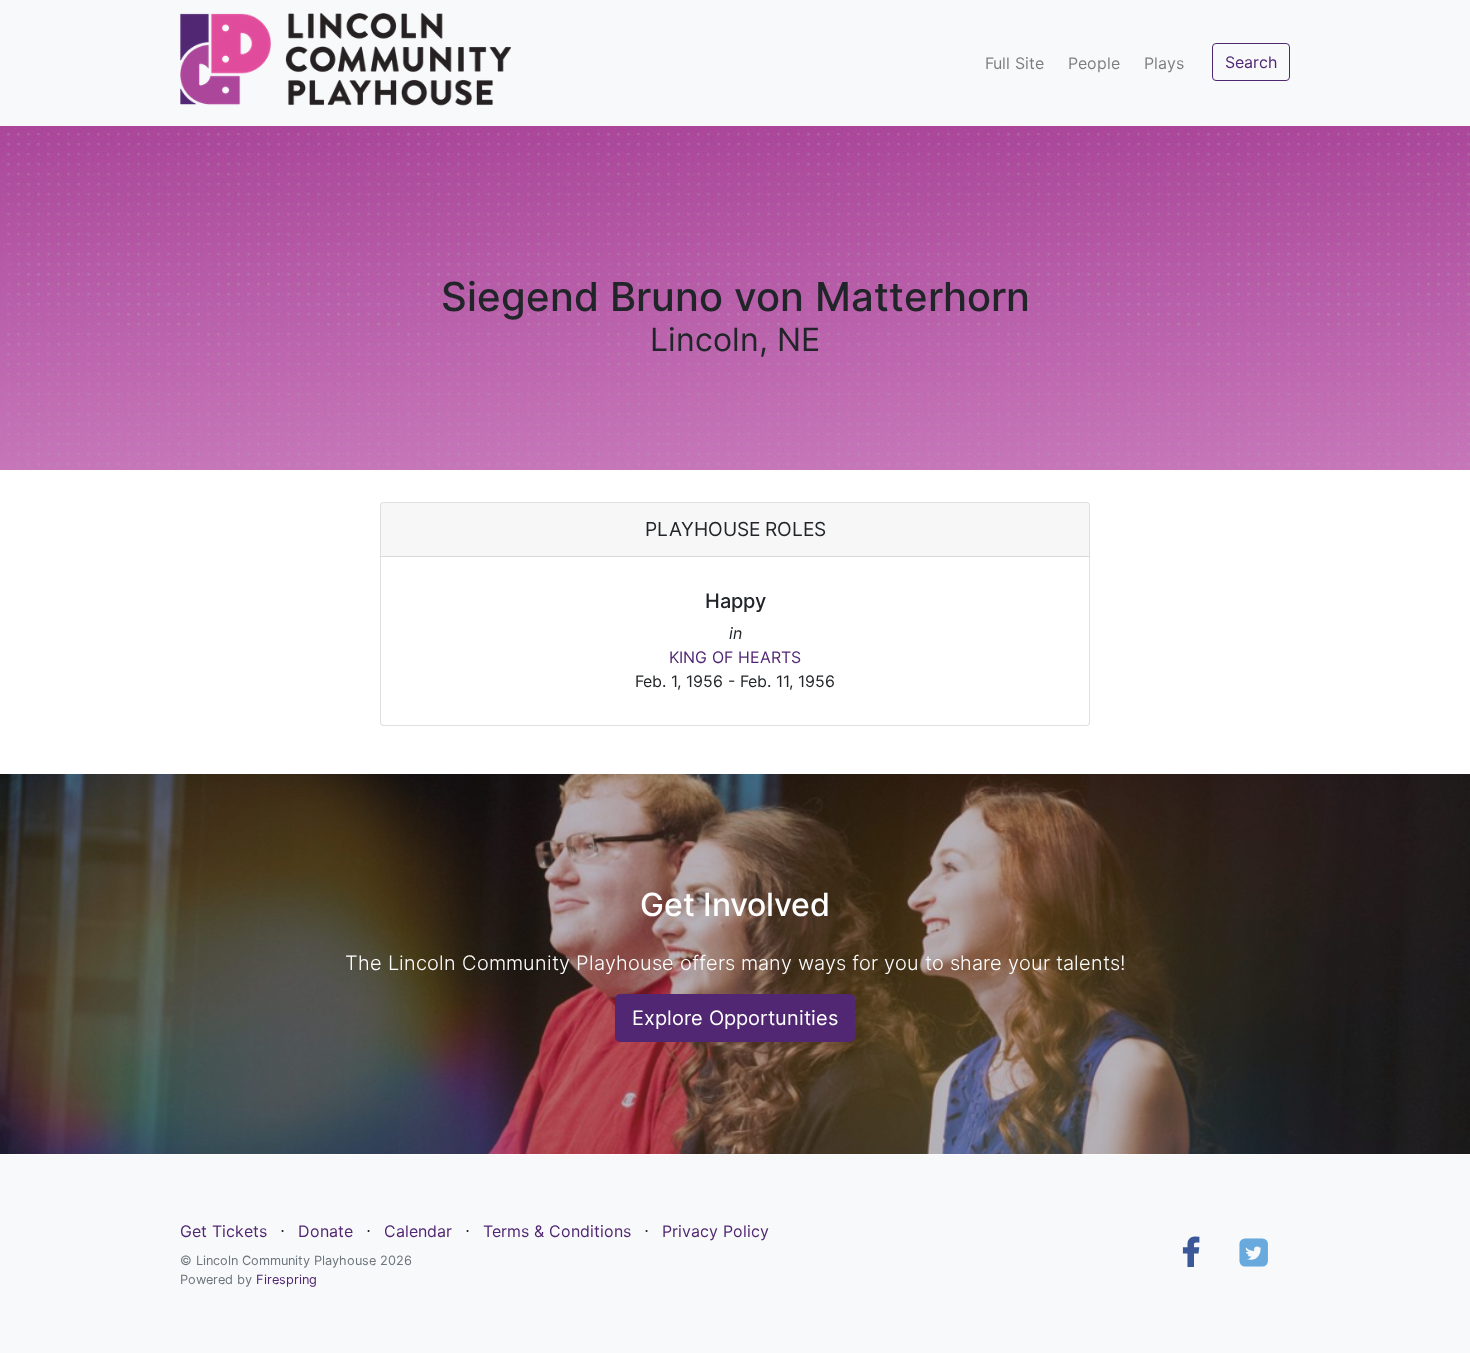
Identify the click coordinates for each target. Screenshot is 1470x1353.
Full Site (1014, 63)
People (1094, 63)
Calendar (418, 1231)
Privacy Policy (715, 1231)
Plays (1164, 63)
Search (1251, 62)
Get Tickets (223, 1231)
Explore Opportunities (735, 1018)
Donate (325, 1231)
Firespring (286, 1279)
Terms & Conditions (557, 1231)
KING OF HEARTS (735, 657)
